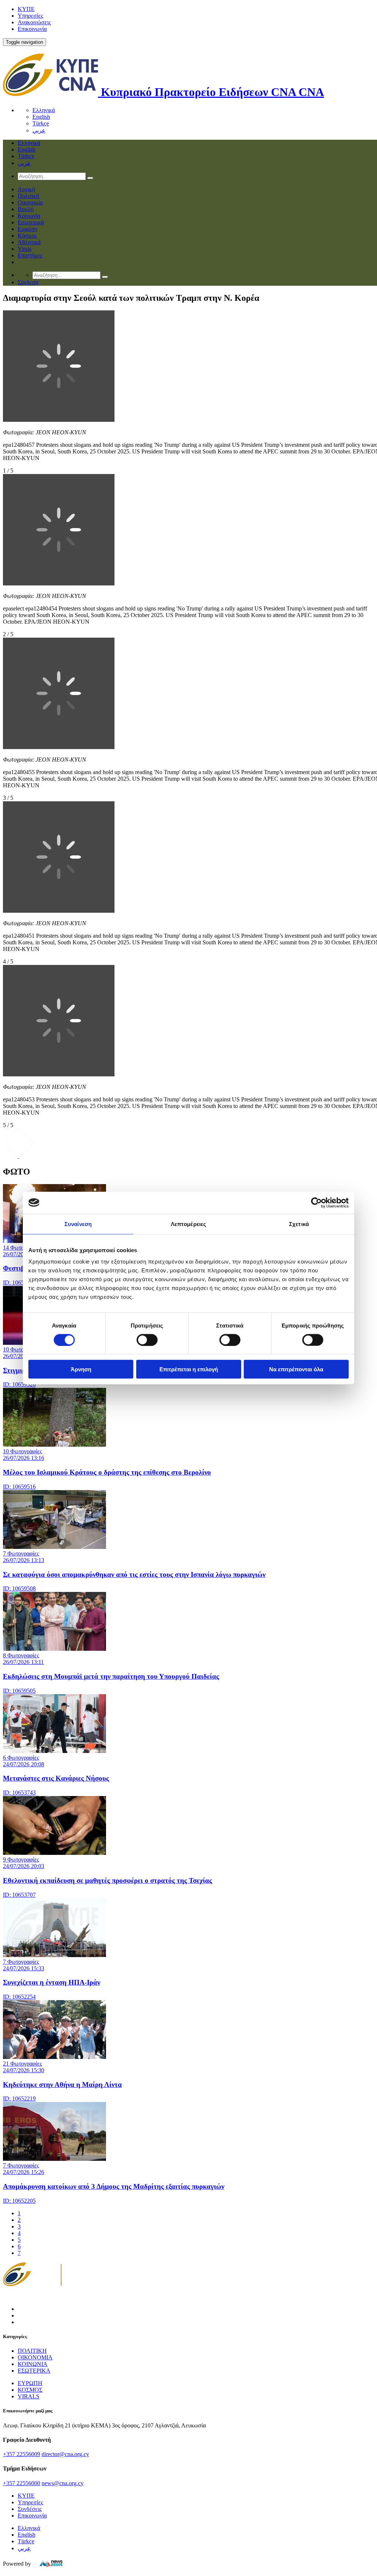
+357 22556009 (22, 2454)
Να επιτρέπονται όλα (296, 1369)
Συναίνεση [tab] (78, 1224)
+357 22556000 (22, 2483)
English (41, 117)
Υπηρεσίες (30, 16)
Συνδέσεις (30, 2509)
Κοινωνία (29, 216)
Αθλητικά (29, 242)
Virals (24, 249)
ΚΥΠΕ (26, 9)
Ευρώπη (27, 229)
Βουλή (26, 209)
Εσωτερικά (31, 222)
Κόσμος (27, 236)
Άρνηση (81, 1369)
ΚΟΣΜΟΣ (30, 2390)
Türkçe (41, 123)
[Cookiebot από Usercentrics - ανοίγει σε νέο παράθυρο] (316, 1203)
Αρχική (26, 189)
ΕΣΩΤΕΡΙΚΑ (34, 2371)
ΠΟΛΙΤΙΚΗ (32, 2351)
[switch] (147, 1340)
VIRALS (29, 2396)
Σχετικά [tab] (299, 1224)
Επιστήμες (30, 255)
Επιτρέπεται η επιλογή (189, 1369)
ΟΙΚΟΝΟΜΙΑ (35, 2357)
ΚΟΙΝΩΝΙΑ (33, 2364)
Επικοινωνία (32, 29)
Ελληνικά (44, 110)
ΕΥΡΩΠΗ (30, 2383)
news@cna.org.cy (63, 2483)
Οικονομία (30, 202)
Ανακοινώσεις (34, 22)
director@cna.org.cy (65, 2454)
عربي (39, 130)
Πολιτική (28, 196)
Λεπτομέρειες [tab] (188, 1224)
